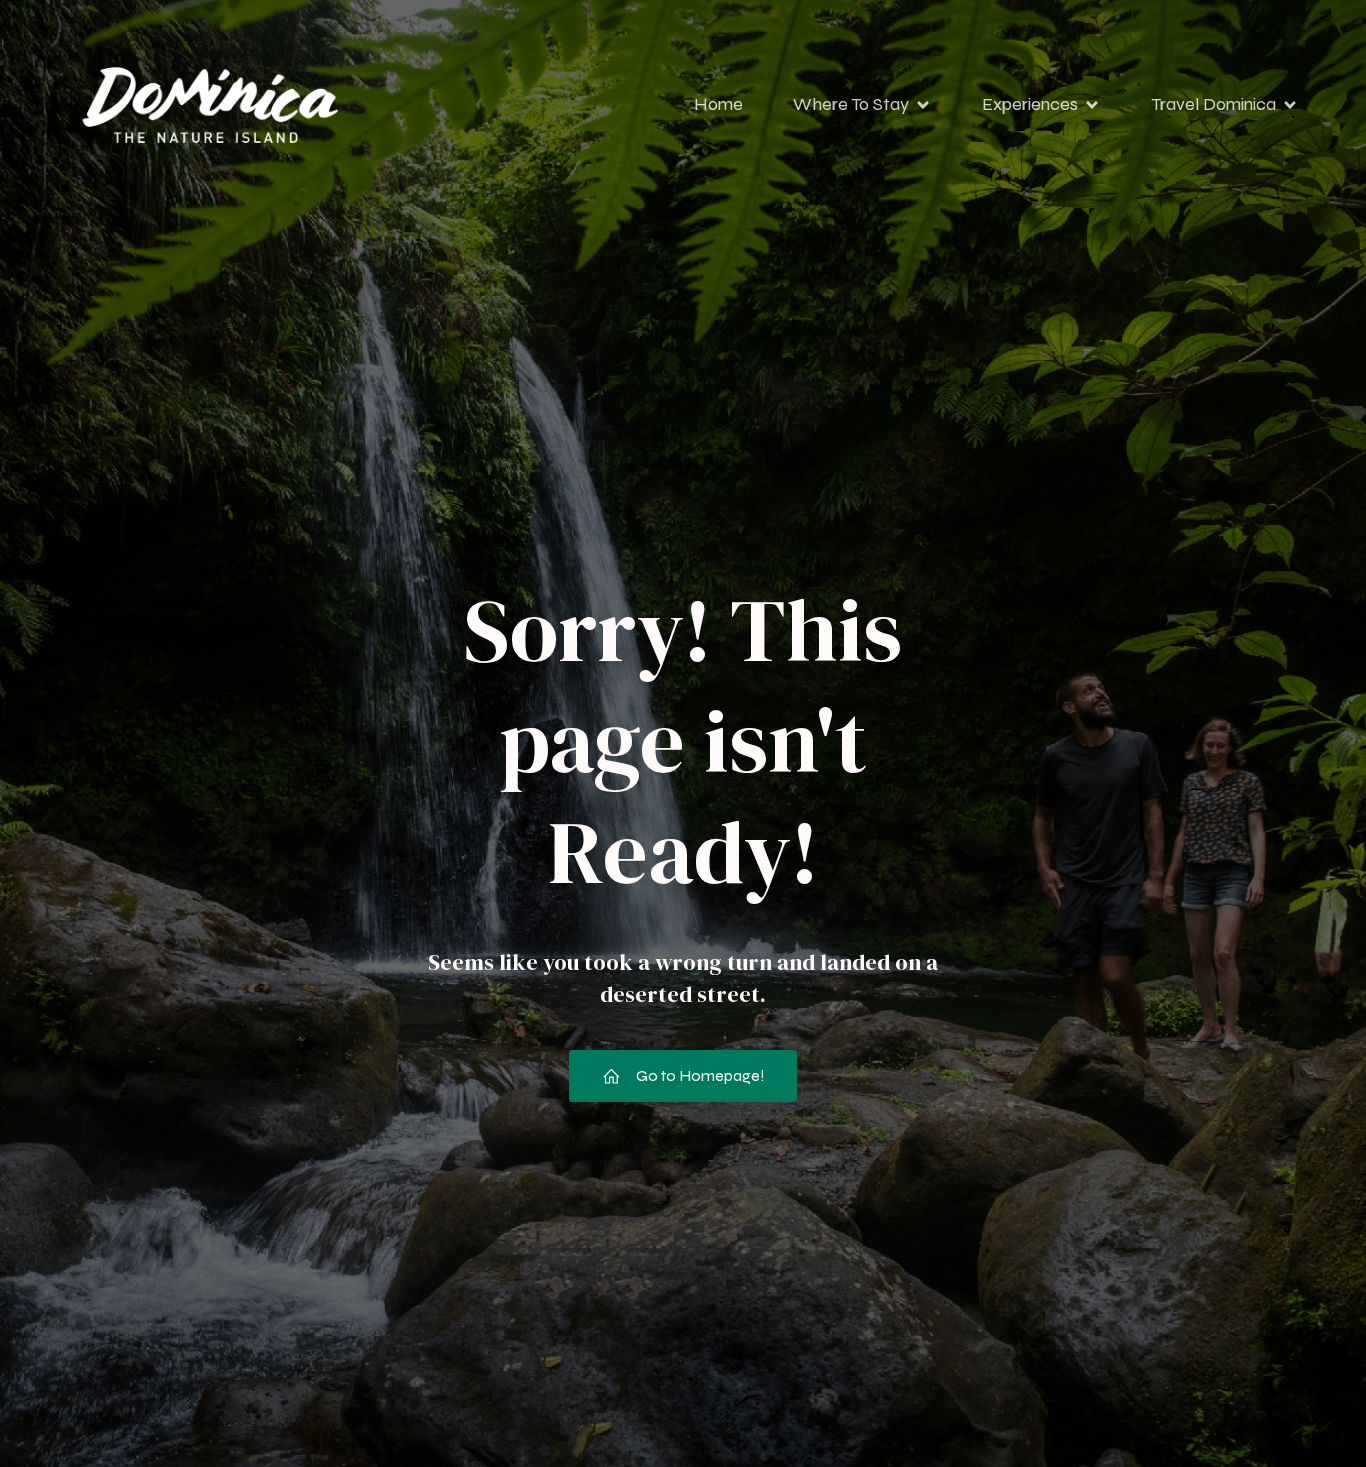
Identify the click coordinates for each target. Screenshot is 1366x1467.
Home (718, 104)
